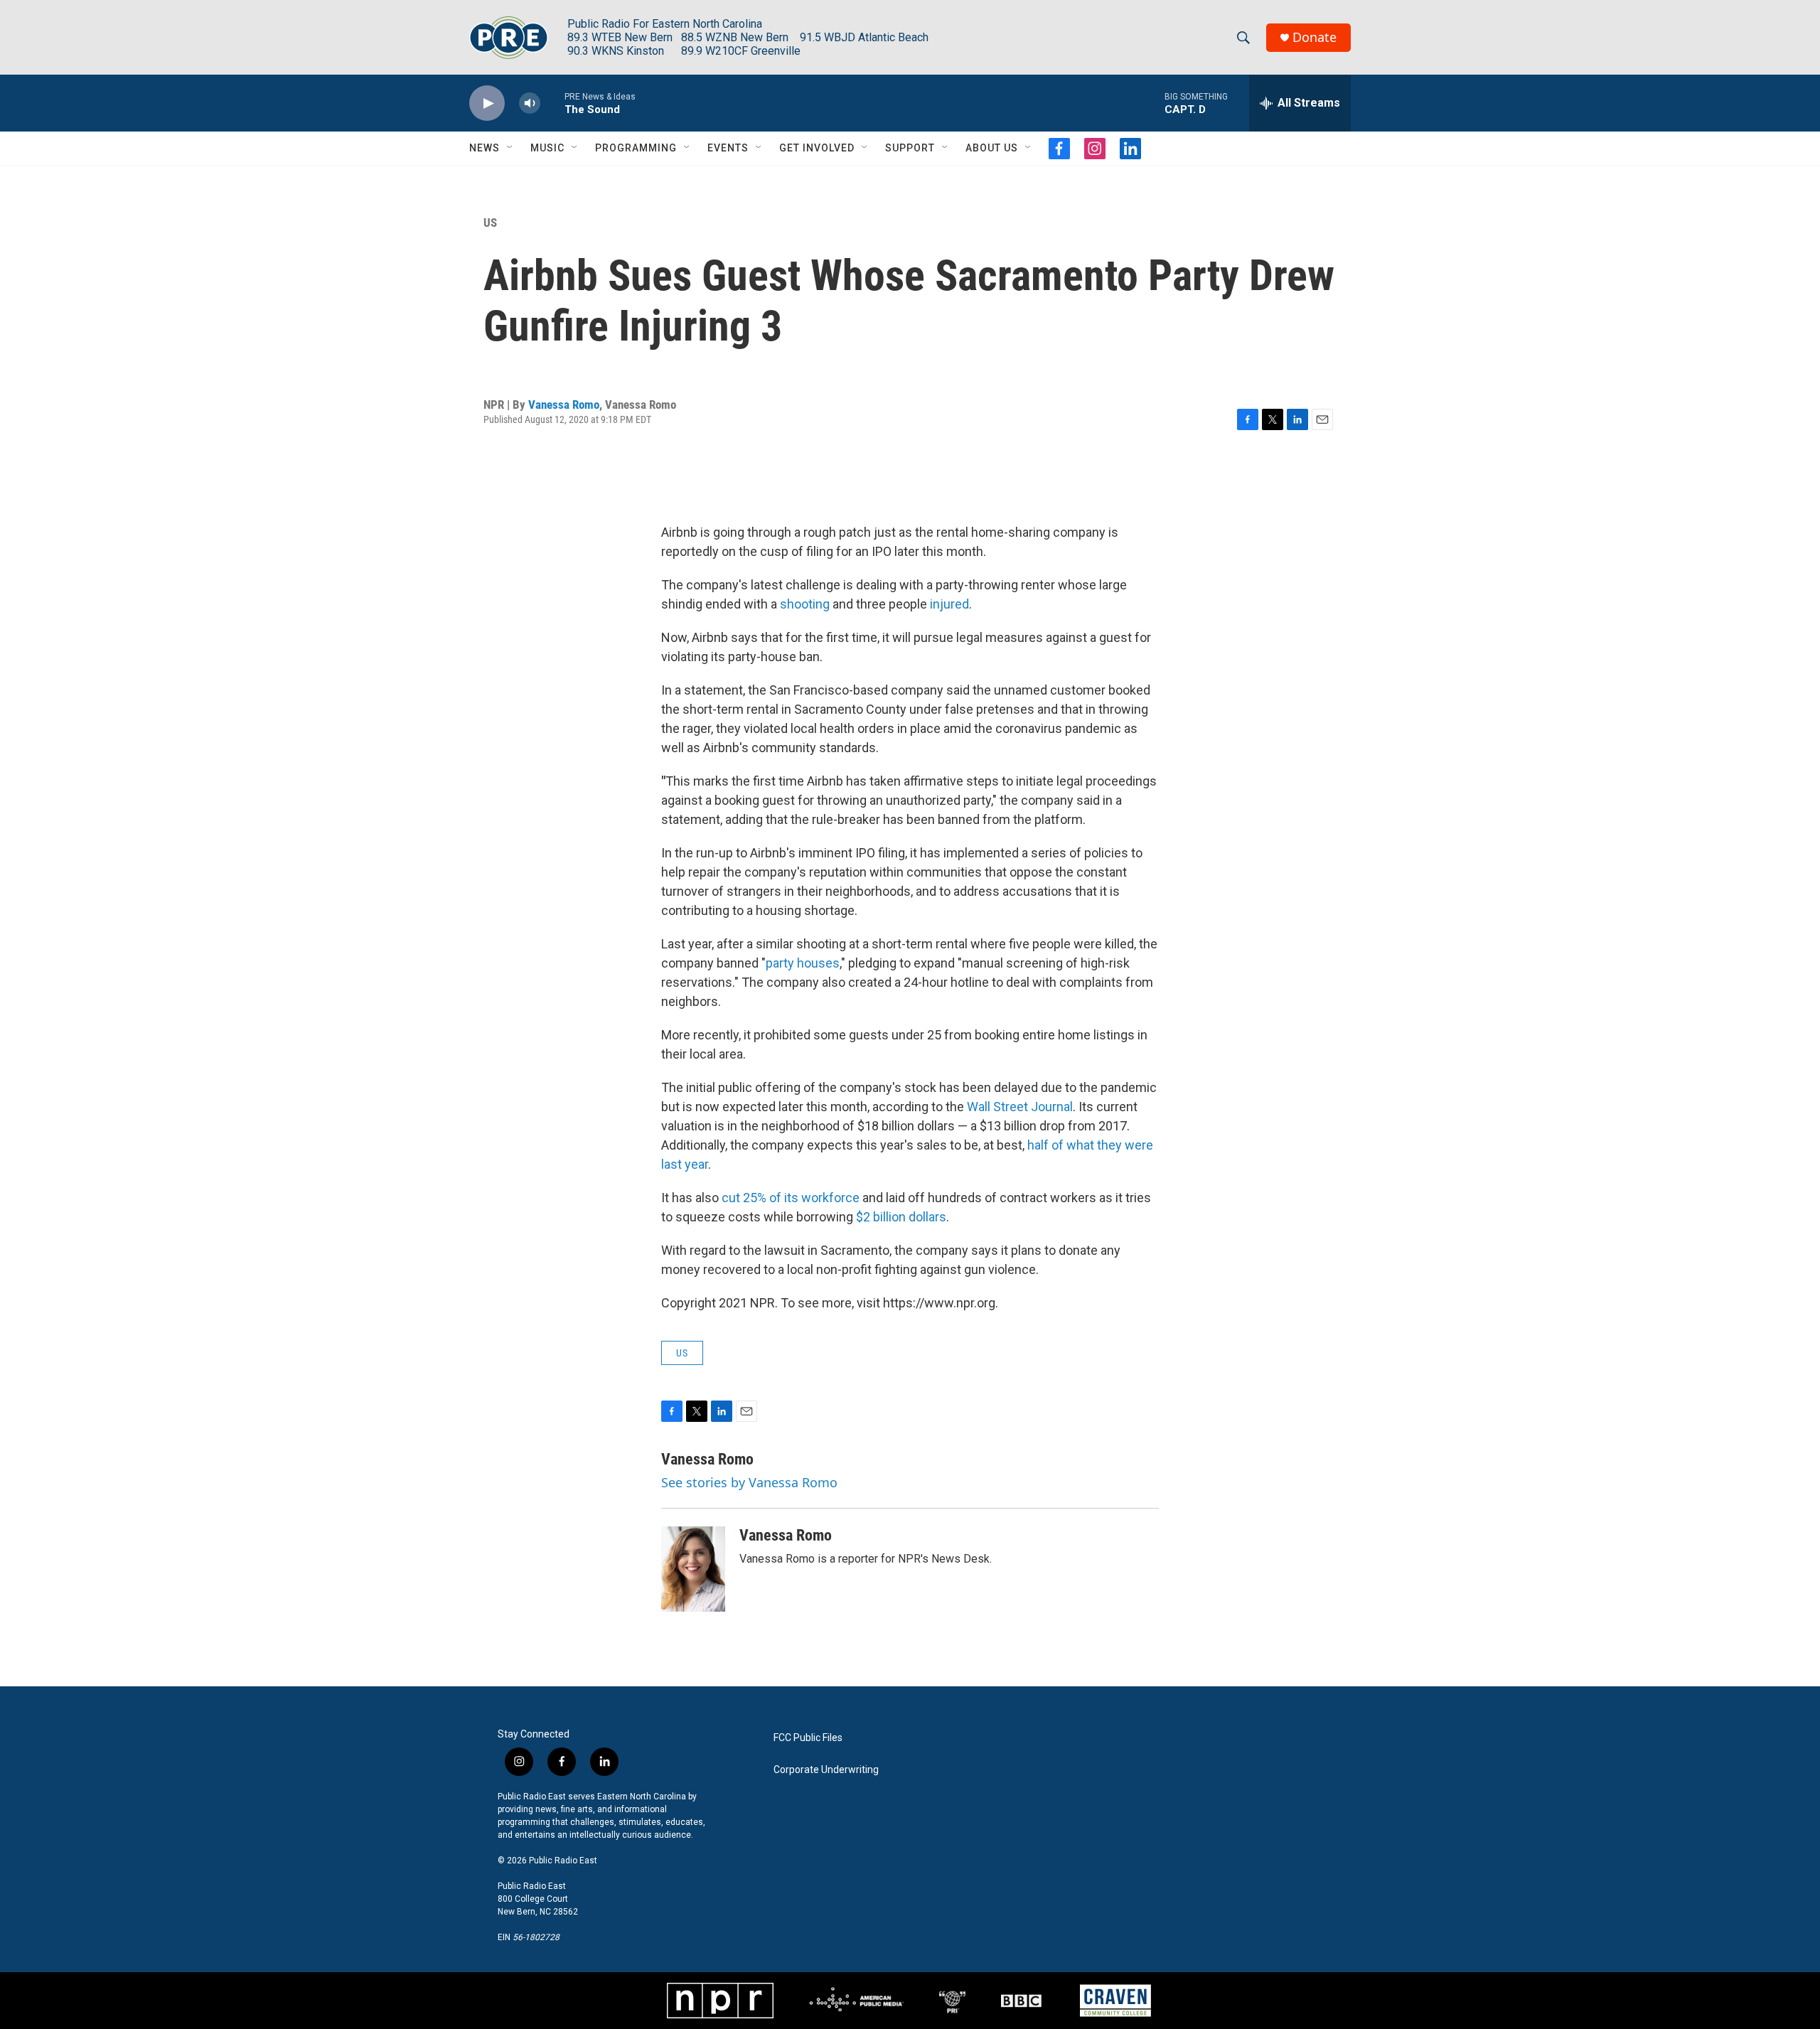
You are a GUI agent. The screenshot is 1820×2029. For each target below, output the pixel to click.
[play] (487, 103)
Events (728, 148)
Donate (1315, 37)
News (485, 148)
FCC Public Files (808, 1738)
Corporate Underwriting (826, 1770)
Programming (636, 148)
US (490, 223)
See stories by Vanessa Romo (749, 1482)
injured (949, 604)
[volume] (530, 103)
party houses (803, 963)
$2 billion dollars (901, 1217)
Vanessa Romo (564, 405)
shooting (806, 604)
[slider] (552, 103)
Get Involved (817, 148)
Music (547, 148)
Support (910, 148)
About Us (992, 148)
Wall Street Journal (1020, 1107)
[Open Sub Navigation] (510, 148)
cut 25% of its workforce (791, 1198)
